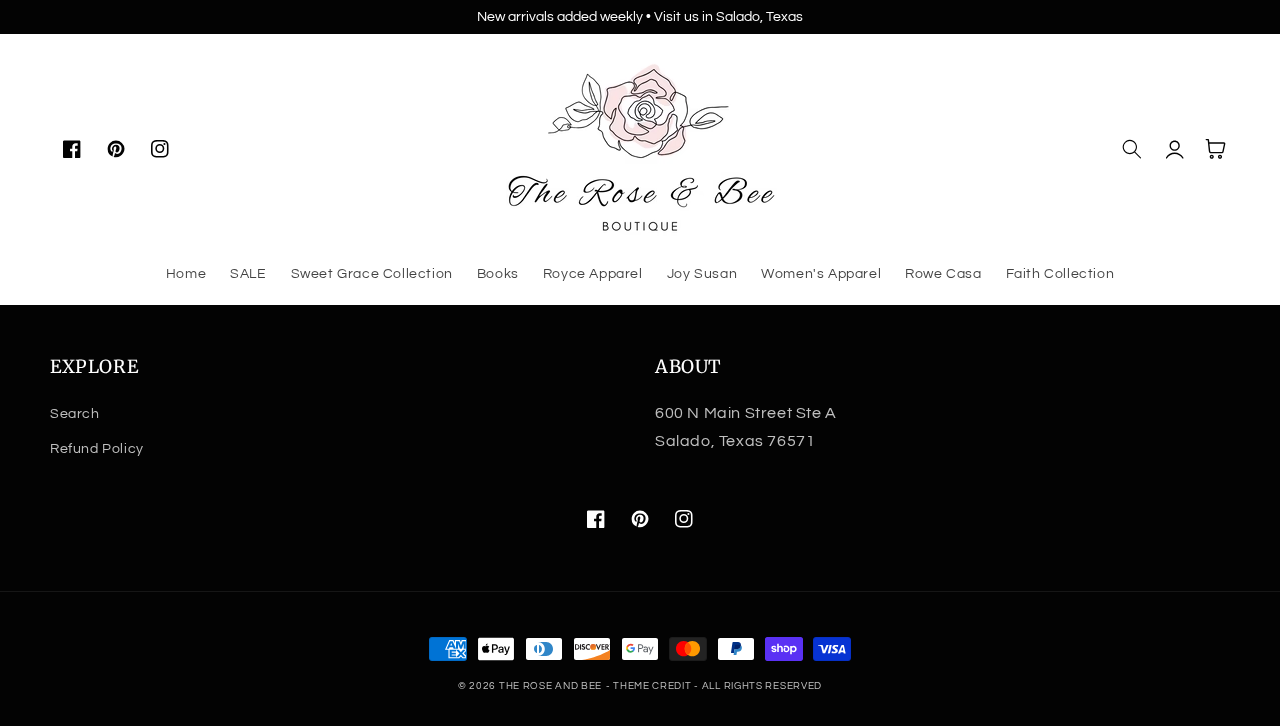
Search (75, 414)
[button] (1132, 149)
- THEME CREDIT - (654, 686)
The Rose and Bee (550, 686)
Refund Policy (97, 449)
